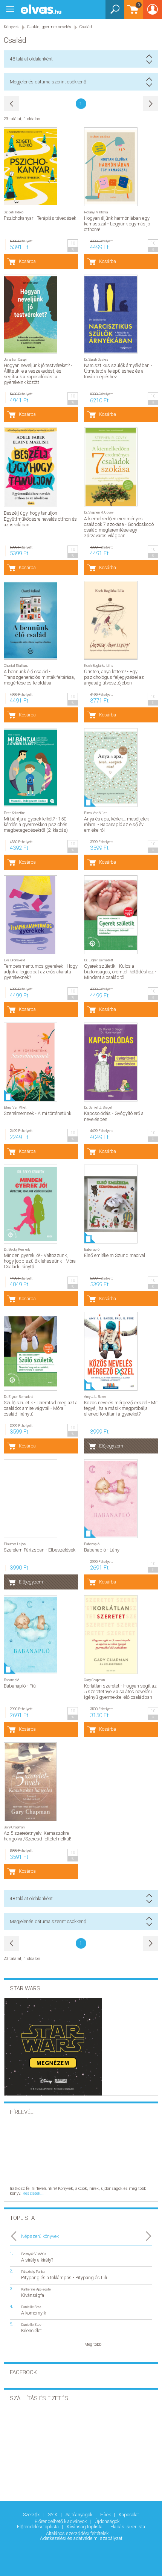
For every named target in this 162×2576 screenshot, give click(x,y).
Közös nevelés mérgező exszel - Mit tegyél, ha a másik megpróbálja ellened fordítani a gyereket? (121, 1408)
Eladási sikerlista (128, 2527)
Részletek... (33, 2193)
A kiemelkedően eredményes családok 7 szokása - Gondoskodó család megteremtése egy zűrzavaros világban (119, 527)
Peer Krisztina (15, 813)
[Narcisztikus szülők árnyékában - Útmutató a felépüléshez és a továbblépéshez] (111, 314)
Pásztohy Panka (33, 2272)
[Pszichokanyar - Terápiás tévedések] (31, 167)
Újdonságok (108, 2521)
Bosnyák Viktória (34, 2254)
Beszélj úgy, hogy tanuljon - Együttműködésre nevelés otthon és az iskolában (40, 519)
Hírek (106, 2515)
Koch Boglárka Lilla (99, 666)
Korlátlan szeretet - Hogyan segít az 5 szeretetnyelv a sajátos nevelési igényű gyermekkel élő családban (120, 1691)
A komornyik (34, 2313)
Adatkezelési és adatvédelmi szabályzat (81, 2538)
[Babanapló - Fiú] (31, 1635)
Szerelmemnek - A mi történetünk (37, 1113)
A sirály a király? (37, 2260)
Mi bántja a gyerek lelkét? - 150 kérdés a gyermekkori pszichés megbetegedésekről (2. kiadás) (36, 824)
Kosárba (27, 261)
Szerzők (32, 2515)
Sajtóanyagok (79, 2515)
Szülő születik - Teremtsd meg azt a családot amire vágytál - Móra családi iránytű (41, 1408)
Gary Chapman (94, 1680)
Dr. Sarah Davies (96, 359)
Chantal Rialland (16, 666)
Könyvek (11, 27)
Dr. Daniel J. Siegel (98, 1107)
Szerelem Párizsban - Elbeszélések (40, 1550)
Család (86, 27)
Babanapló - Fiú (20, 1686)
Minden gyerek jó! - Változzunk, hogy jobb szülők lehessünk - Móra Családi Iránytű (40, 1261)
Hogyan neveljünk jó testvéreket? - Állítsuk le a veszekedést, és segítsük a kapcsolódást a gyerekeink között (38, 374)
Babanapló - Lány (102, 1550)
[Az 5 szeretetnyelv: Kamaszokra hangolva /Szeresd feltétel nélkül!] (31, 1782)
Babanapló (92, 1249)
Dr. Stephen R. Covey (99, 512)
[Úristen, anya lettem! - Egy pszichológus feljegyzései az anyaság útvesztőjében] (111, 620)
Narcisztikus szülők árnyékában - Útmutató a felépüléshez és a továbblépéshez (118, 371)
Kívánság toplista (85, 2527)
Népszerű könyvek (40, 2236)
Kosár (132, 13)
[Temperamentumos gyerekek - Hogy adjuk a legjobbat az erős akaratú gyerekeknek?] (31, 915)
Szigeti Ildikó (14, 212)
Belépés (153, 12)
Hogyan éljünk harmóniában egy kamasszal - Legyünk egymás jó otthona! (117, 224)
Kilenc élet (31, 2330)
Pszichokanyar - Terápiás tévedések (40, 218)
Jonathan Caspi (15, 359)
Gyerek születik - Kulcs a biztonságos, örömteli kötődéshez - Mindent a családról (120, 972)
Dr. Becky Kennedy (17, 1249)
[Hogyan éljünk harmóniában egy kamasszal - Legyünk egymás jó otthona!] (111, 167)
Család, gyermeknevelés (49, 27)
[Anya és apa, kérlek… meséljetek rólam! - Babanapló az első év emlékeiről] (111, 768)
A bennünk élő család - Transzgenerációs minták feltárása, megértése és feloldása (39, 677)
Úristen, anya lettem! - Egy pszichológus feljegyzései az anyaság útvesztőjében (114, 677)
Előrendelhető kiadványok (61, 2521)
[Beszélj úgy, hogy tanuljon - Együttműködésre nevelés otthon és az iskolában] (31, 467)
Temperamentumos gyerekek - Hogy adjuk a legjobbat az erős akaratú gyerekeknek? (41, 972)
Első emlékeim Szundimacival (115, 1255)
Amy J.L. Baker (95, 1397)
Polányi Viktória (96, 212)
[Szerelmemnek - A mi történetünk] (31, 1062)
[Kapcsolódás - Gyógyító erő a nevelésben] (111, 1062)
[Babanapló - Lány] (111, 1499)
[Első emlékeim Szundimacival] (111, 1204)
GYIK (53, 2515)
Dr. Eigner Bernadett (99, 960)
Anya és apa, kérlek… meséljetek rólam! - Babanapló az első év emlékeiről (116, 824)
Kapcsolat (129, 2515)
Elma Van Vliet (95, 813)
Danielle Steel (32, 2307)
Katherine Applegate (36, 2289)
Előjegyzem (111, 1446)
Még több (93, 2344)
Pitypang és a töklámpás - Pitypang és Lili (64, 2278)
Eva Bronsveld (14, 960)
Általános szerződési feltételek (78, 2533)
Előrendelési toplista (38, 2527)
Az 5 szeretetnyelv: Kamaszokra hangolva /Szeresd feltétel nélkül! (37, 1836)
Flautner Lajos (15, 1544)
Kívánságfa (33, 2295)
